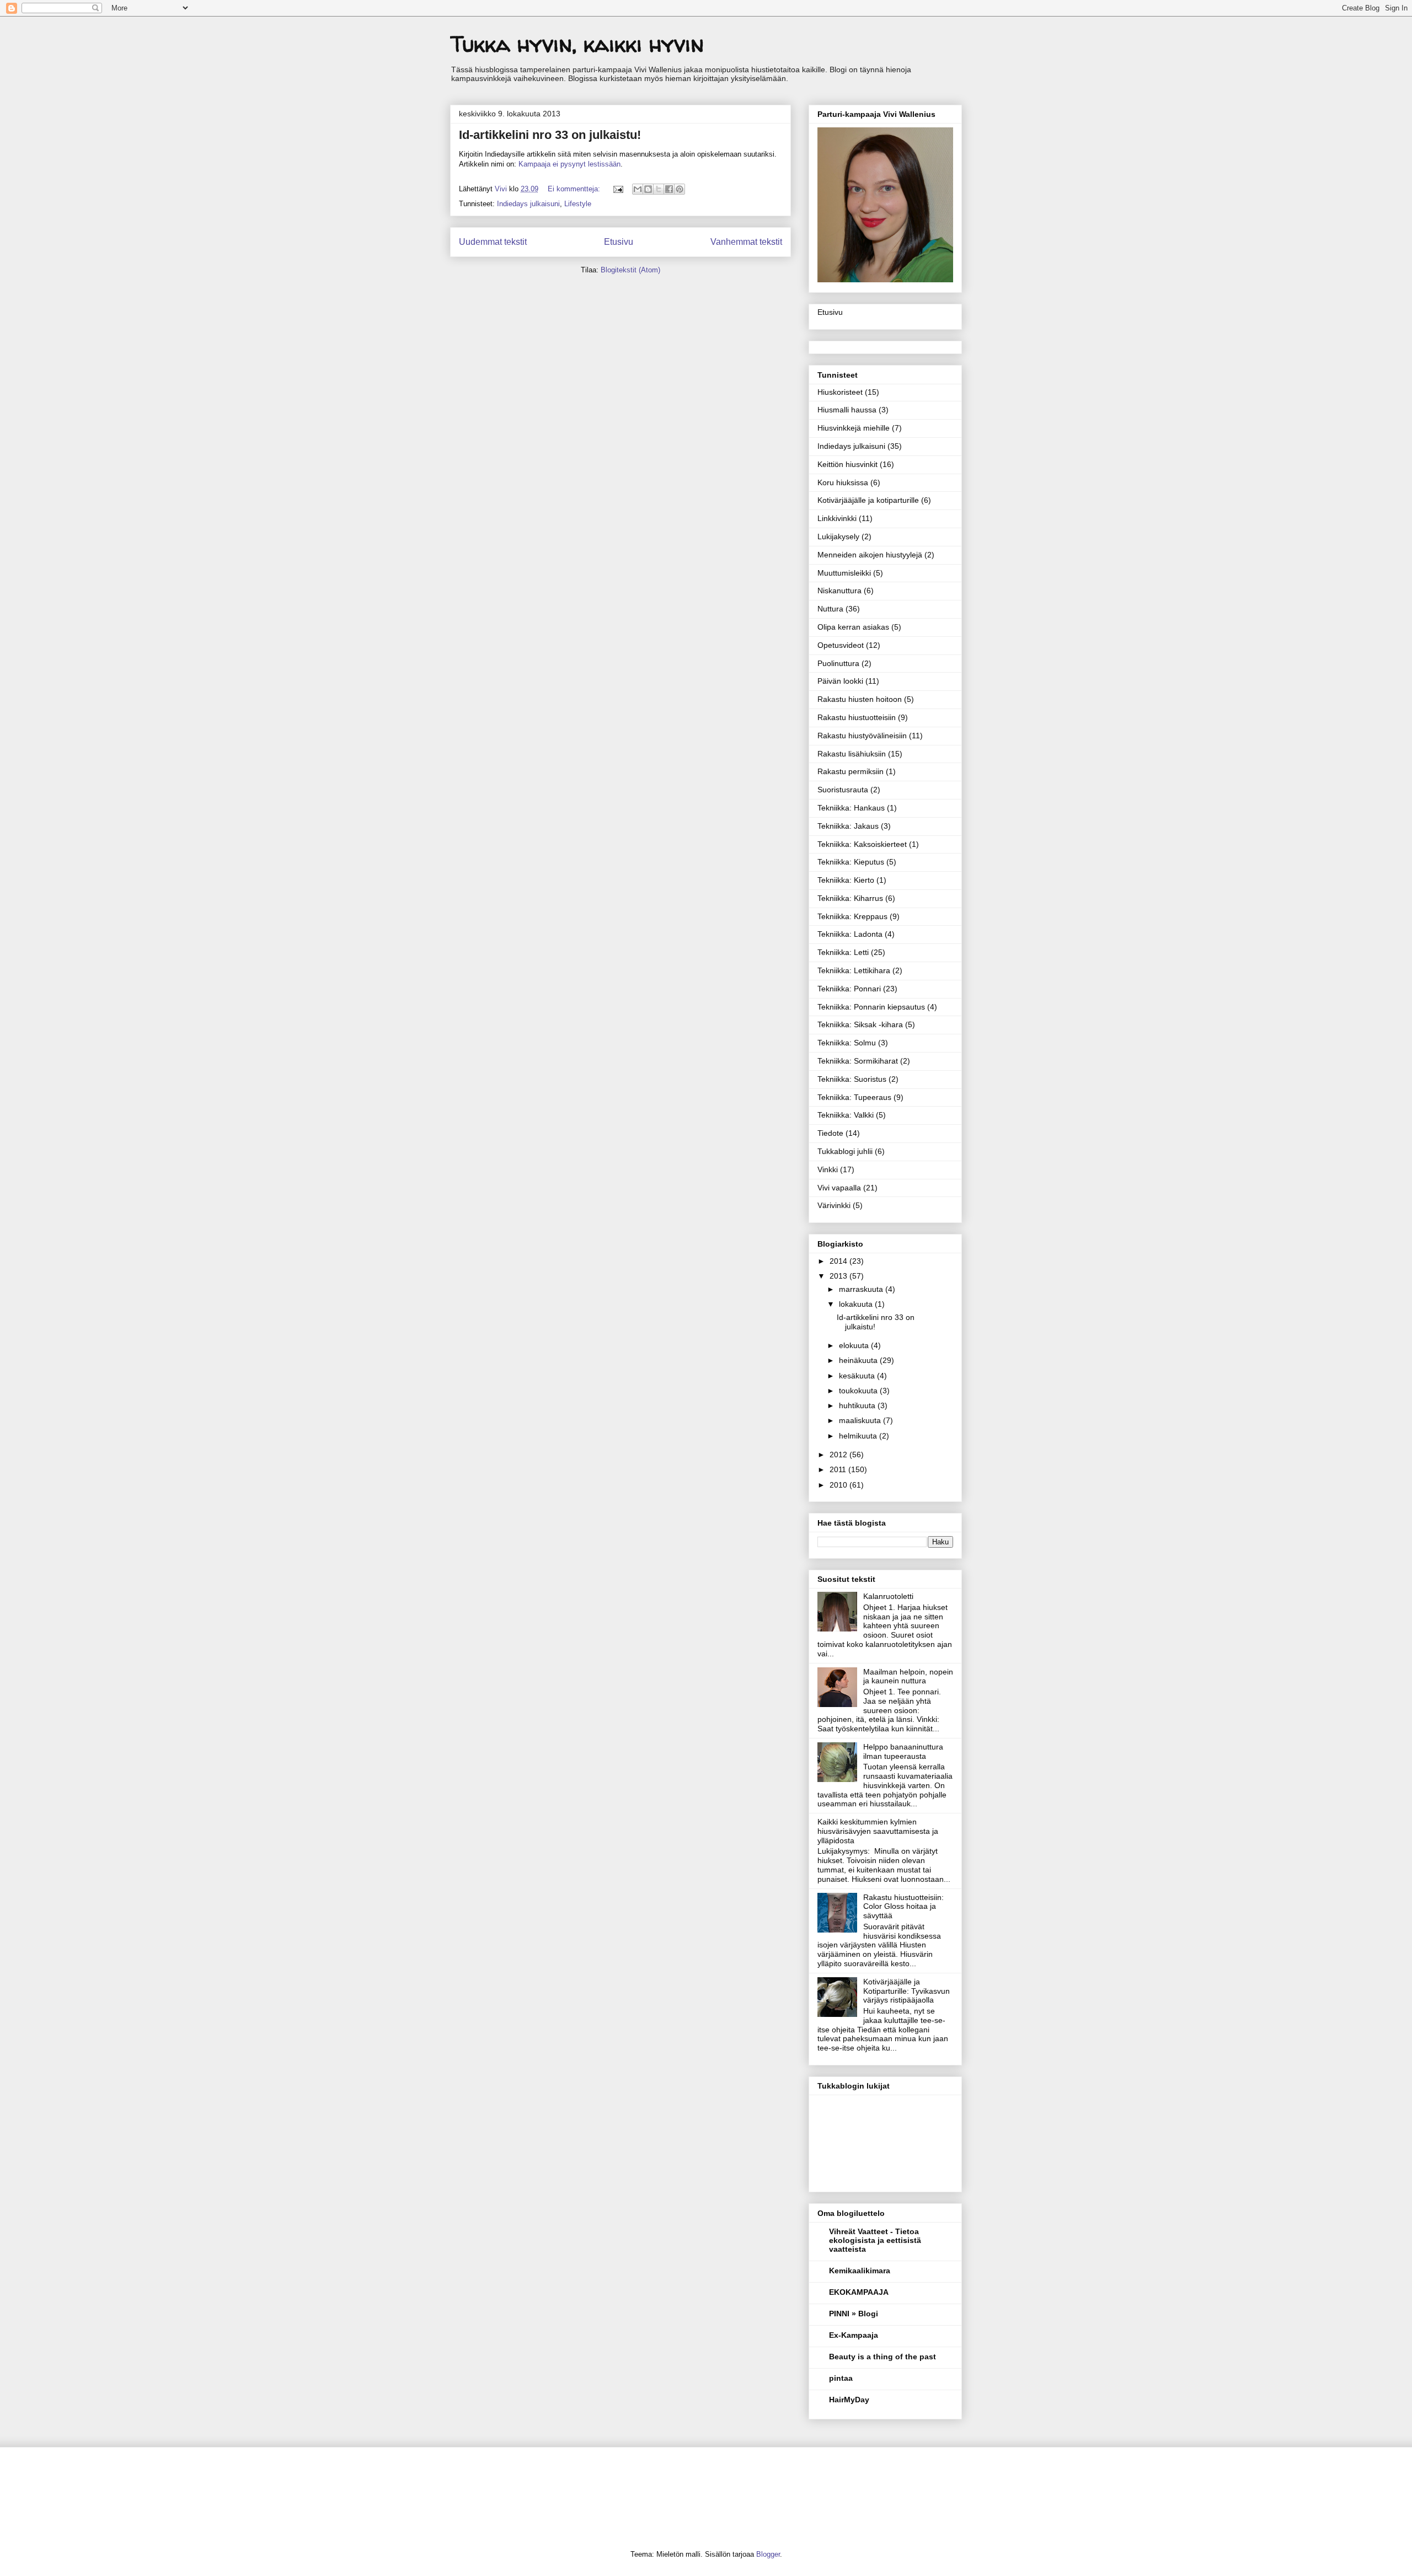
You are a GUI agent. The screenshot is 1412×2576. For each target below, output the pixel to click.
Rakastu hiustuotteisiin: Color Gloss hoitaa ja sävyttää (903, 1907)
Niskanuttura (839, 591)
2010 (839, 1485)
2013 (839, 1276)
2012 (839, 1455)
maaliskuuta (861, 1420)
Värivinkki (834, 1205)
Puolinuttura (838, 663)
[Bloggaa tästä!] (648, 189)
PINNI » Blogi (854, 2314)
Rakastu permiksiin (851, 771)
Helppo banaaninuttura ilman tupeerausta (903, 1751)
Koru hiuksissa (843, 482)
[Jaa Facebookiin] (669, 189)
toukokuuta (859, 1391)
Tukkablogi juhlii (845, 1151)
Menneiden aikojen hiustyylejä (870, 555)
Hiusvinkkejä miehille (854, 428)
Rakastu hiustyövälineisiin (862, 736)
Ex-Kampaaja (854, 2335)
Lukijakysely (838, 536)
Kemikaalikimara (860, 2271)
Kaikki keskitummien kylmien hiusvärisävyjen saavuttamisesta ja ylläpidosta (878, 1831)
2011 (839, 1469)
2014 (839, 1261)
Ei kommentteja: (575, 189)
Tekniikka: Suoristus (852, 1079)
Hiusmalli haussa (847, 410)
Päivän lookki (840, 681)
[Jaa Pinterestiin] (680, 189)
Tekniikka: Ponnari (849, 989)
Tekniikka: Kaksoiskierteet (862, 844)
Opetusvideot (841, 645)
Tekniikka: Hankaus (851, 808)
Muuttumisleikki (844, 573)
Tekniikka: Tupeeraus (854, 1097)
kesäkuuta (858, 1376)
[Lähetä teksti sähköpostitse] (617, 189)
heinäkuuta (859, 1360)
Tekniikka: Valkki (846, 1115)
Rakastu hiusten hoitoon (860, 699)
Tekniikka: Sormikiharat (858, 1061)
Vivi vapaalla (839, 1188)
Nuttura (830, 609)
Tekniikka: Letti (843, 952)
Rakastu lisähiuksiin (852, 754)
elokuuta (855, 1345)
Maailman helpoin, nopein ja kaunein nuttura (908, 1676)
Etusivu (619, 242)
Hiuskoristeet (840, 392)
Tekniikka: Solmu (847, 1043)
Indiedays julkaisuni (528, 204)
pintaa (841, 2378)
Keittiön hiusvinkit (847, 464)
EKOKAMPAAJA (859, 2292)
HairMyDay (849, 2400)
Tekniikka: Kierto (846, 880)
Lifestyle (578, 204)
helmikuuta (859, 1436)
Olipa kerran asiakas (853, 627)
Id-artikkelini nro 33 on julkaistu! (550, 135)
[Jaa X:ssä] (659, 189)
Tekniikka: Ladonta (850, 934)
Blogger (768, 2554)
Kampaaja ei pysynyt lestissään (569, 164)
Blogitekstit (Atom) (630, 270)
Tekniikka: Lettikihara (854, 970)
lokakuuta (857, 1304)
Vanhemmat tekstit (746, 242)
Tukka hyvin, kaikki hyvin (577, 44)
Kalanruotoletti (888, 1596)
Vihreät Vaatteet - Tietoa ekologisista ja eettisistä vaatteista (875, 2240)
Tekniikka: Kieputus (851, 862)
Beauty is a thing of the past (882, 2357)
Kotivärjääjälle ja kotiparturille (868, 500)
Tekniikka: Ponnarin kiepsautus (871, 1007)
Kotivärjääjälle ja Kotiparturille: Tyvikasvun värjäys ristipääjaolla (906, 1991)
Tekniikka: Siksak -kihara (860, 1024)
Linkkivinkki (837, 518)
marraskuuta (862, 1289)
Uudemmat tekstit (493, 242)
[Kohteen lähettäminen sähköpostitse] (638, 189)
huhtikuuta (858, 1405)
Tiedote (830, 1133)
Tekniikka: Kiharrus (850, 898)
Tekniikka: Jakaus (848, 826)
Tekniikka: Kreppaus (852, 916)
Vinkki (828, 1169)
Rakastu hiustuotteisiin (857, 717)
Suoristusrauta (843, 790)
